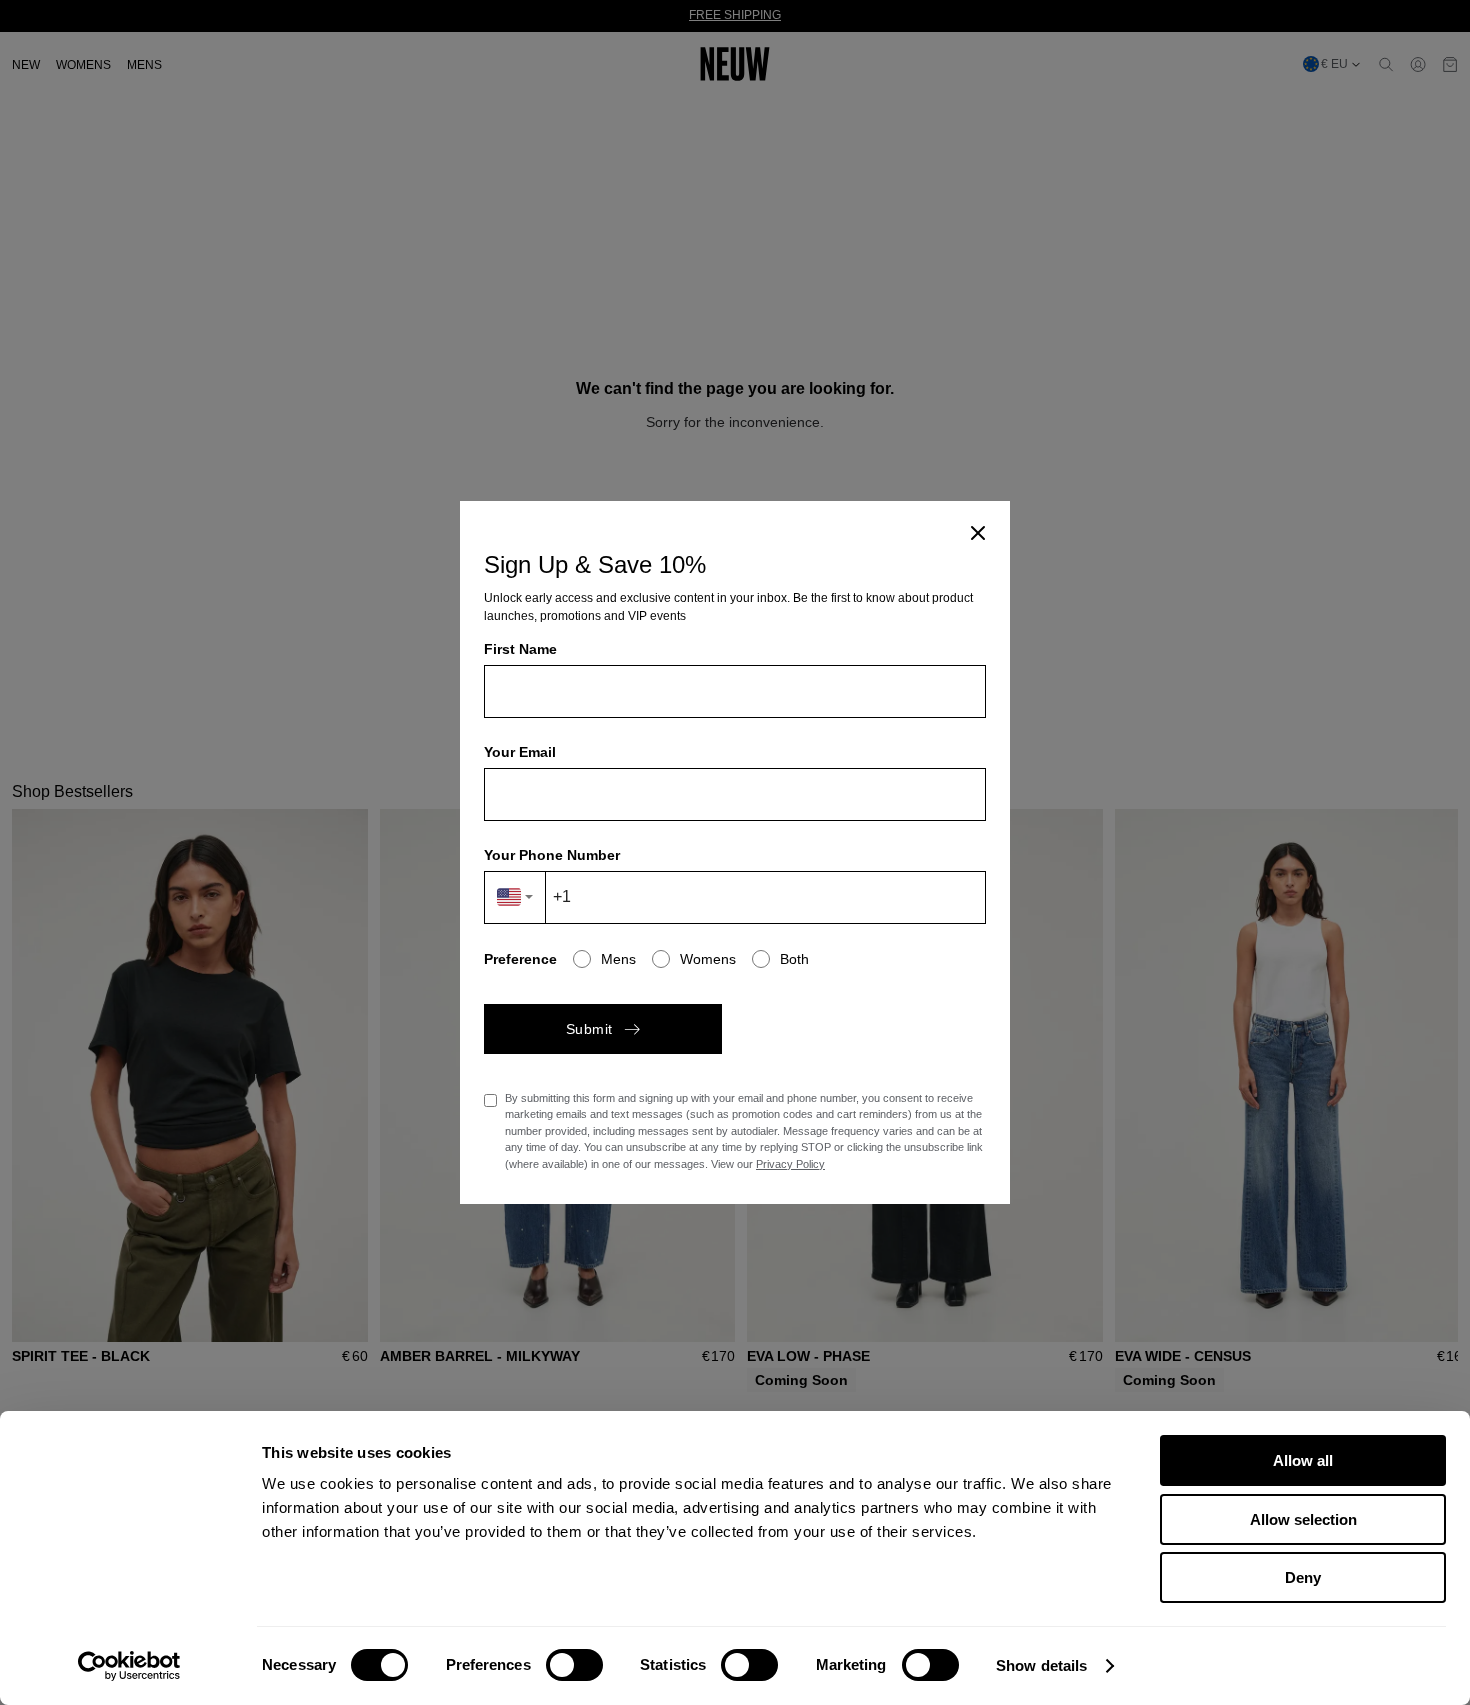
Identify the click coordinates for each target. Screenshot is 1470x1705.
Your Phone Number (552, 855)
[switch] (574, 1665)
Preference (520, 959)
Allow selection (1303, 1519)
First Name (520, 649)
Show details (1041, 1665)
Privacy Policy (790, 1164)
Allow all (1303, 1460)
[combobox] (515, 897)
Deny (1303, 1577)
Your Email (520, 752)
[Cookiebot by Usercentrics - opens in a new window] (129, 1666)
